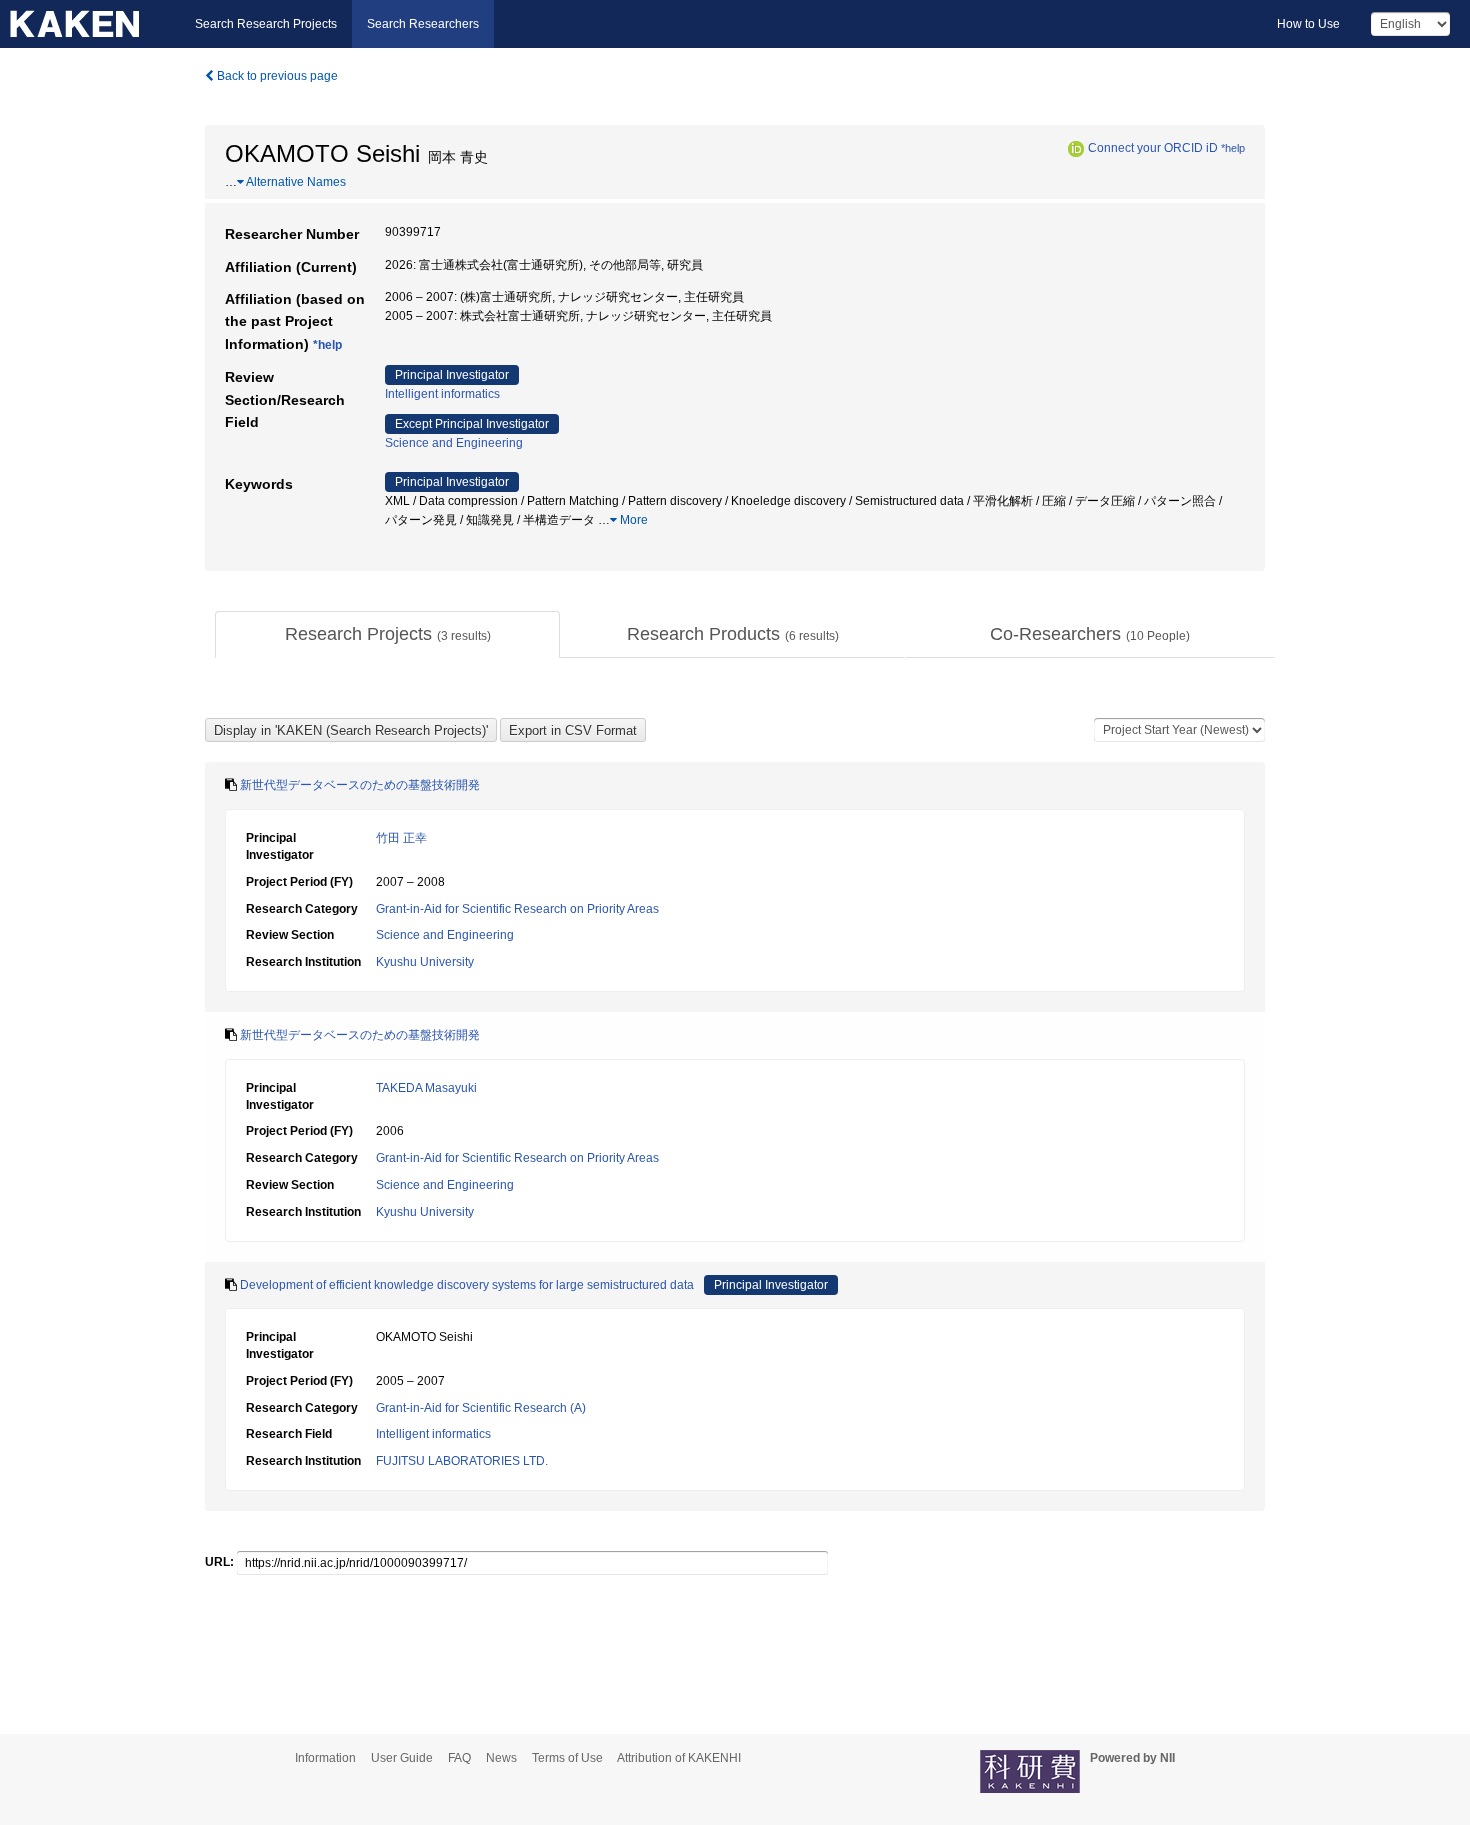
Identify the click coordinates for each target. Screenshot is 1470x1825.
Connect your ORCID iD (1153, 148)
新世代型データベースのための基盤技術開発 (360, 785)
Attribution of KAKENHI (679, 1758)
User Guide (402, 1758)
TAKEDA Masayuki (426, 1088)
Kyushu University (425, 962)
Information (325, 1758)
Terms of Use (567, 1758)
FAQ (459, 1758)
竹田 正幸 (401, 838)
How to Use (1308, 24)
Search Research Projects (266, 24)
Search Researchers (423, 24)
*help (1233, 148)
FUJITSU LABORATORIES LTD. (462, 1461)
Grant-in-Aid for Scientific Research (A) (481, 1408)
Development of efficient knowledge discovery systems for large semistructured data (467, 1285)
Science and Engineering (454, 443)
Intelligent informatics (442, 394)
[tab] (387, 635)
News (501, 1758)
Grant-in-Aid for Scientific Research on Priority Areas (517, 909)
